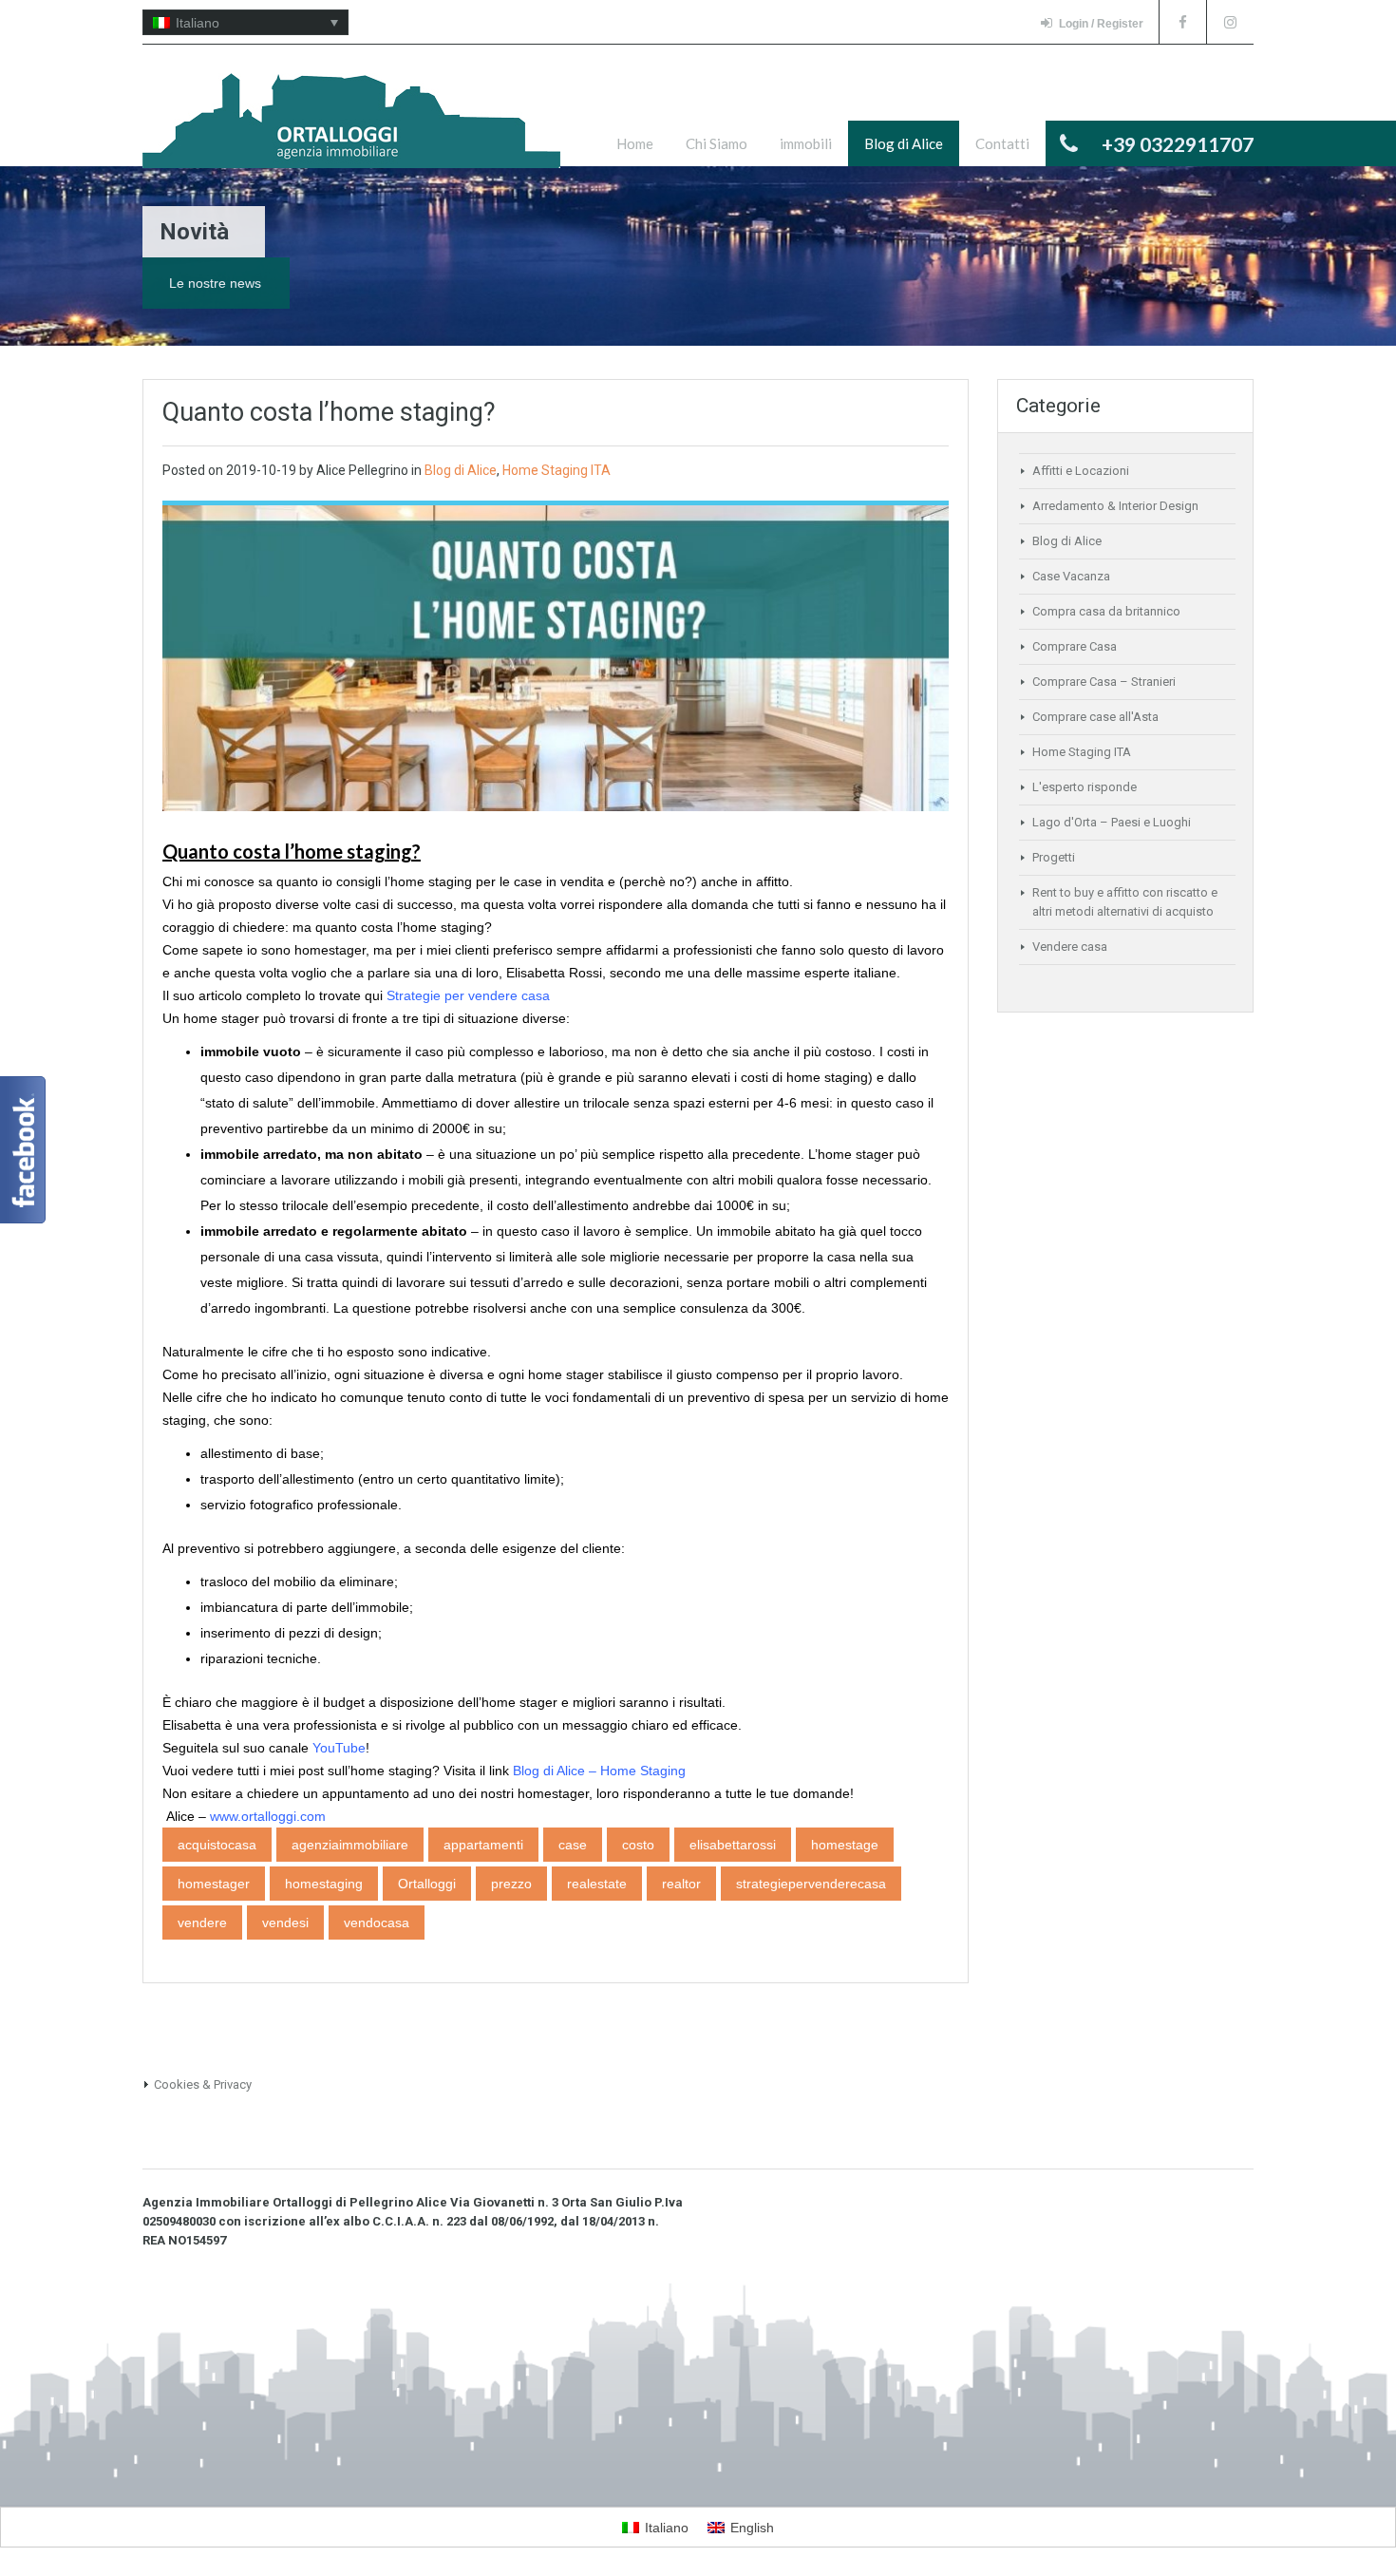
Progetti (1054, 857)
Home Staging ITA (557, 470)
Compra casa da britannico (1106, 611)
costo (638, 1845)
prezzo (511, 1884)
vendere (202, 1923)
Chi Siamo (717, 143)
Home (635, 143)
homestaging (324, 1884)
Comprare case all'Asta (1095, 717)
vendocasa (377, 1923)
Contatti (1002, 143)
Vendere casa (1070, 947)
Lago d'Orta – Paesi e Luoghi (1112, 822)
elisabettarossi (733, 1845)
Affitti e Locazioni (1081, 471)
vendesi (285, 1923)
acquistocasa (217, 1845)
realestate (597, 1884)
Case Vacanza (1071, 576)
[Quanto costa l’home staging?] (556, 657)
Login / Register (1101, 24)
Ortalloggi (427, 1884)
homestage (845, 1845)
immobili (806, 143)
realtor (681, 1884)
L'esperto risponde (1085, 787)
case (573, 1845)
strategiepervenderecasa (811, 1884)
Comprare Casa (1075, 646)
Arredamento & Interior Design (1115, 506)
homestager (214, 1884)
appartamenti (483, 1845)
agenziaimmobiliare (350, 1845)
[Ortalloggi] (351, 130)
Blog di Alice (904, 143)
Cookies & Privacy (203, 2084)
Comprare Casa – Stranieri (1104, 682)
